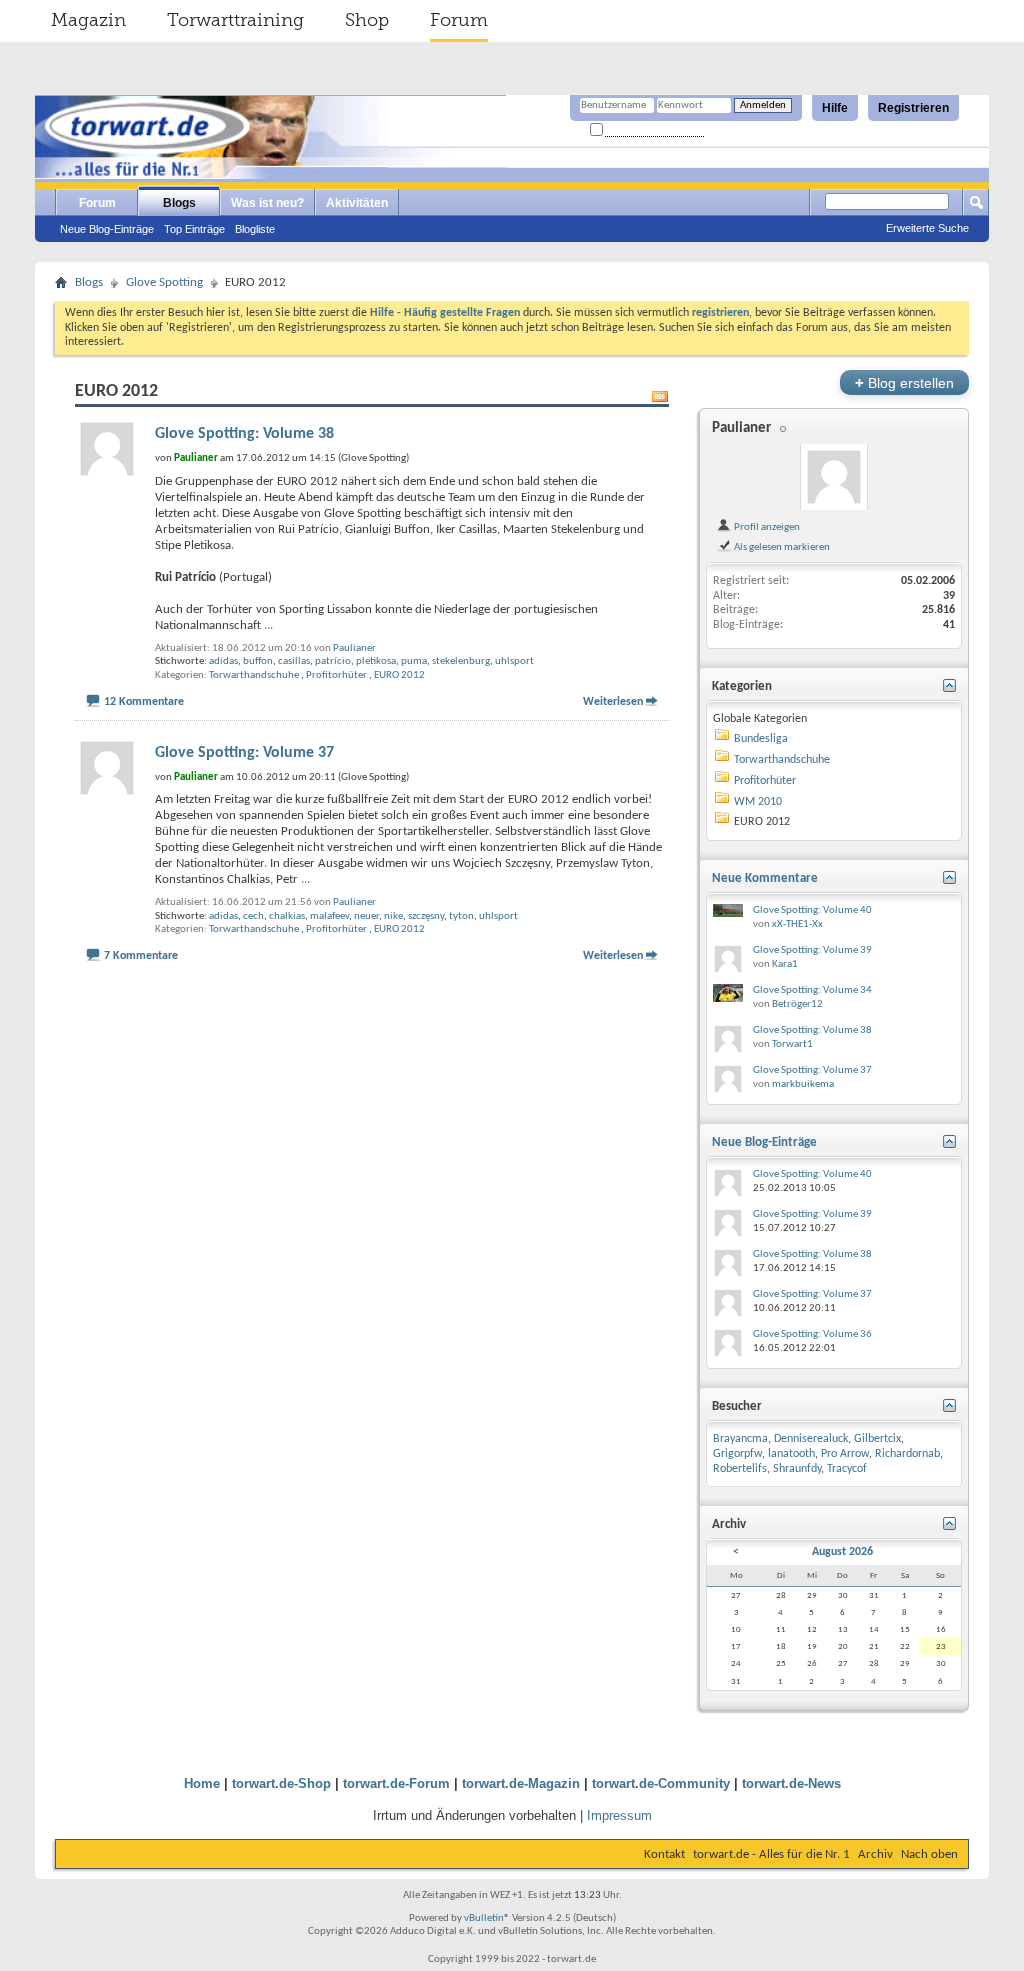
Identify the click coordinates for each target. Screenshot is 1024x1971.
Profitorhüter (336, 675)
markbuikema (803, 1084)
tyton (461, 916)
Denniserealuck (811, 1439)
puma (414, 661)
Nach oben (929, 1854)
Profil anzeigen (766, 527)
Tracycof (847, 1469)
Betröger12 (797, 1004)
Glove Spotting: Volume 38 (244, 434)
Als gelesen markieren (781, 547)
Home (202, 1783)
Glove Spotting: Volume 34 (812, 990)
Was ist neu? (267, 203)
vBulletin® (487, 1918)
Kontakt (664, 1854)
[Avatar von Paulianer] (834, 477)
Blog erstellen (904, 382)
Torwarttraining (235, 20)
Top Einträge (194, 229)
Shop (367, 20)
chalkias (287, 916)
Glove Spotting (164, 282)
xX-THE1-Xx (797, 924)
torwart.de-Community (661, 1783)
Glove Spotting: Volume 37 (244, 753)
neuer (366, 916)
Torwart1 (792, 1044)
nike (393, 916)
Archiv (875, 1854)
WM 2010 (758, 802)
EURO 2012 (399, 675)
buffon (258, 661)
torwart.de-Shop (281, 1783)
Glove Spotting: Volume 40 (812, 910)
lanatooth (791, 1454)
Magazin (88, 20)
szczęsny (426, 916)
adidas (223, 661)
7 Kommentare (141, 956)
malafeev (329, 916)
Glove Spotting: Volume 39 (812, 950)
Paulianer (354, 648)
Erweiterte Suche (927, 228)
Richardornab (907, 1454)
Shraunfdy (797, 1469)
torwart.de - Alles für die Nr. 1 (771, 1854)
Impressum (619, 1815)
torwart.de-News (791, 1783)
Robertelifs (740, 1469)
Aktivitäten (357, 203)
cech (253, 916)
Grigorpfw (737, 1454)
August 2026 (842, 1552)
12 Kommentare (144, 702)
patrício (333, 661)
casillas (294, 661)
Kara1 (785, 964)
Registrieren (913, 108)
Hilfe (835, 108)
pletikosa (376, 661)
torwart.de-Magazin (521, 1783)
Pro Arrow (845, 1454)
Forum (459, 20)
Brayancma (740, 1439)
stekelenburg (461, 661)
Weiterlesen (613, 702)
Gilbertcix (877, 1439)
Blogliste (255, 229)
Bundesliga (761, 739)
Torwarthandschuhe (254, 675)
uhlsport (514, 661)
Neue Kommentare (765, 878)
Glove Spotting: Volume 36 (812, 1334)
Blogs (179, 203)
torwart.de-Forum (396, 1783)
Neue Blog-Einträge (107, 229)
